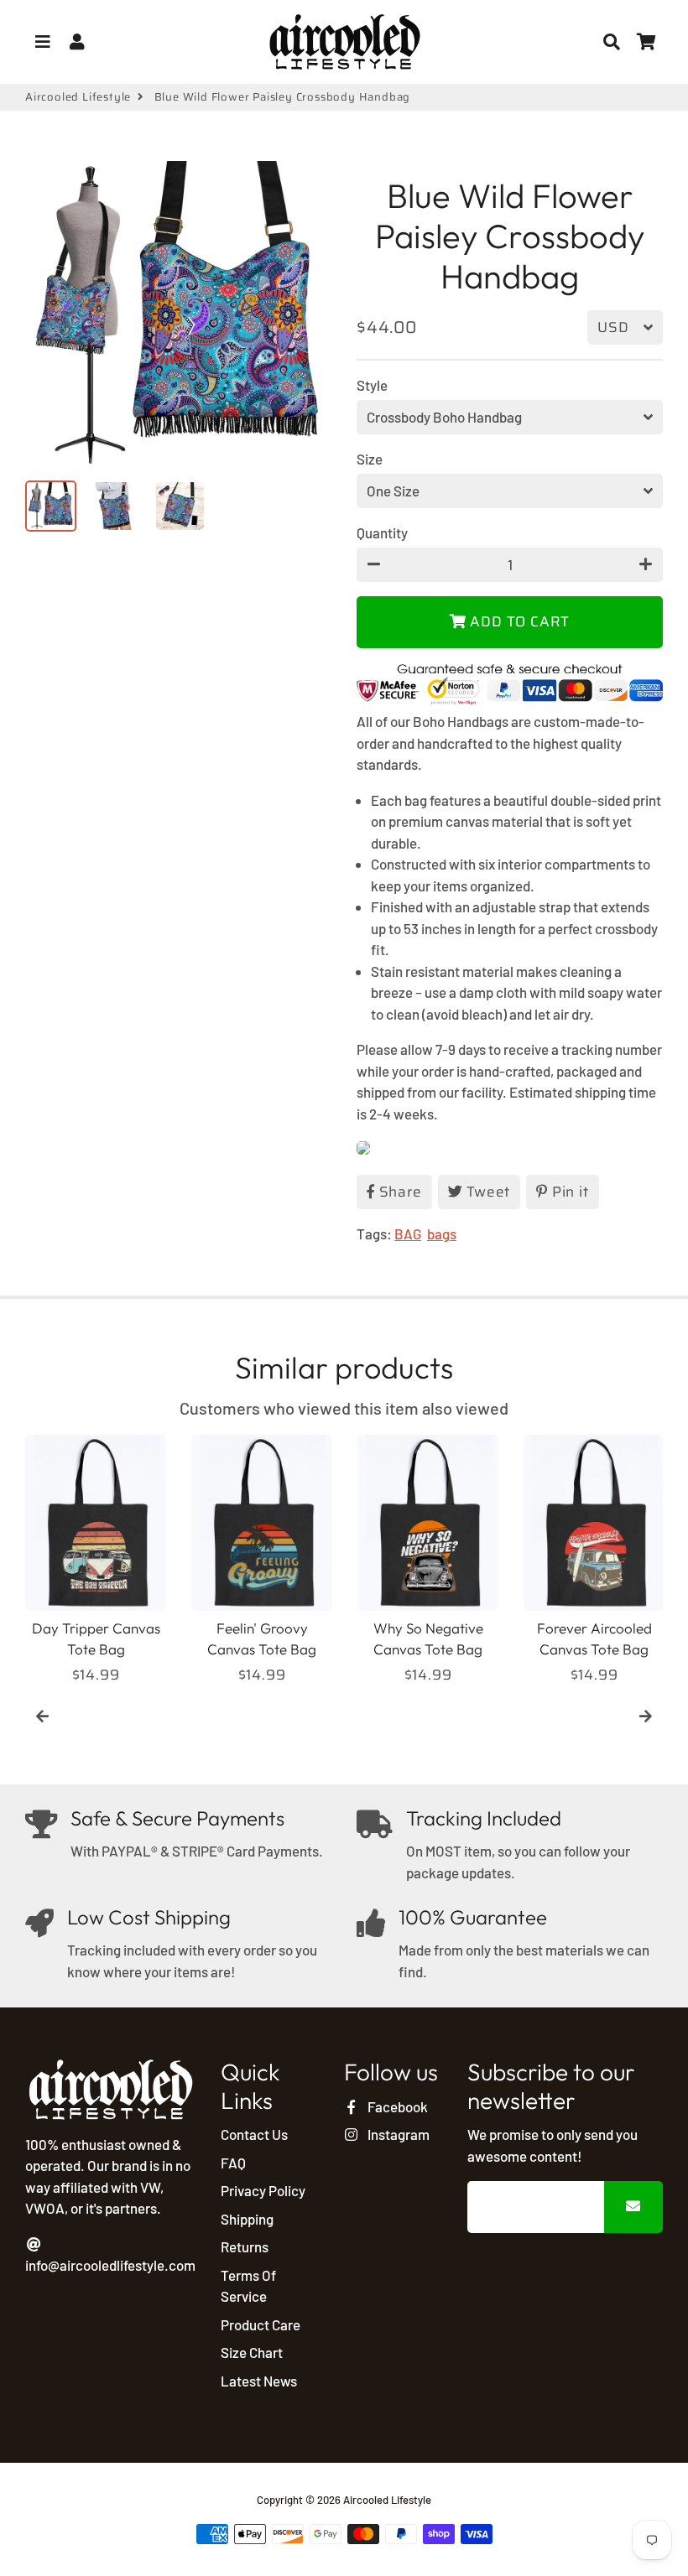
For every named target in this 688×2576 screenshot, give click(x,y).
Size (370, 459)
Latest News (259, 2381)
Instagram (397, 2134)
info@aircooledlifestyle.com (110, 2265)
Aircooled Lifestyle (78, 97)
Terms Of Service (248, 2286)
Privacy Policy (263, 2190)
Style (372, 385)
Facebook (396, 2106)
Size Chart (252, 2352)
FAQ (233, 2163)
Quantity (382, 532)
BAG (408, 1233)
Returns (245, 2246)
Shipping (247, 2219)
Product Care (261, 2324)
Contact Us (254, 2134)
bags (442, 1233)
